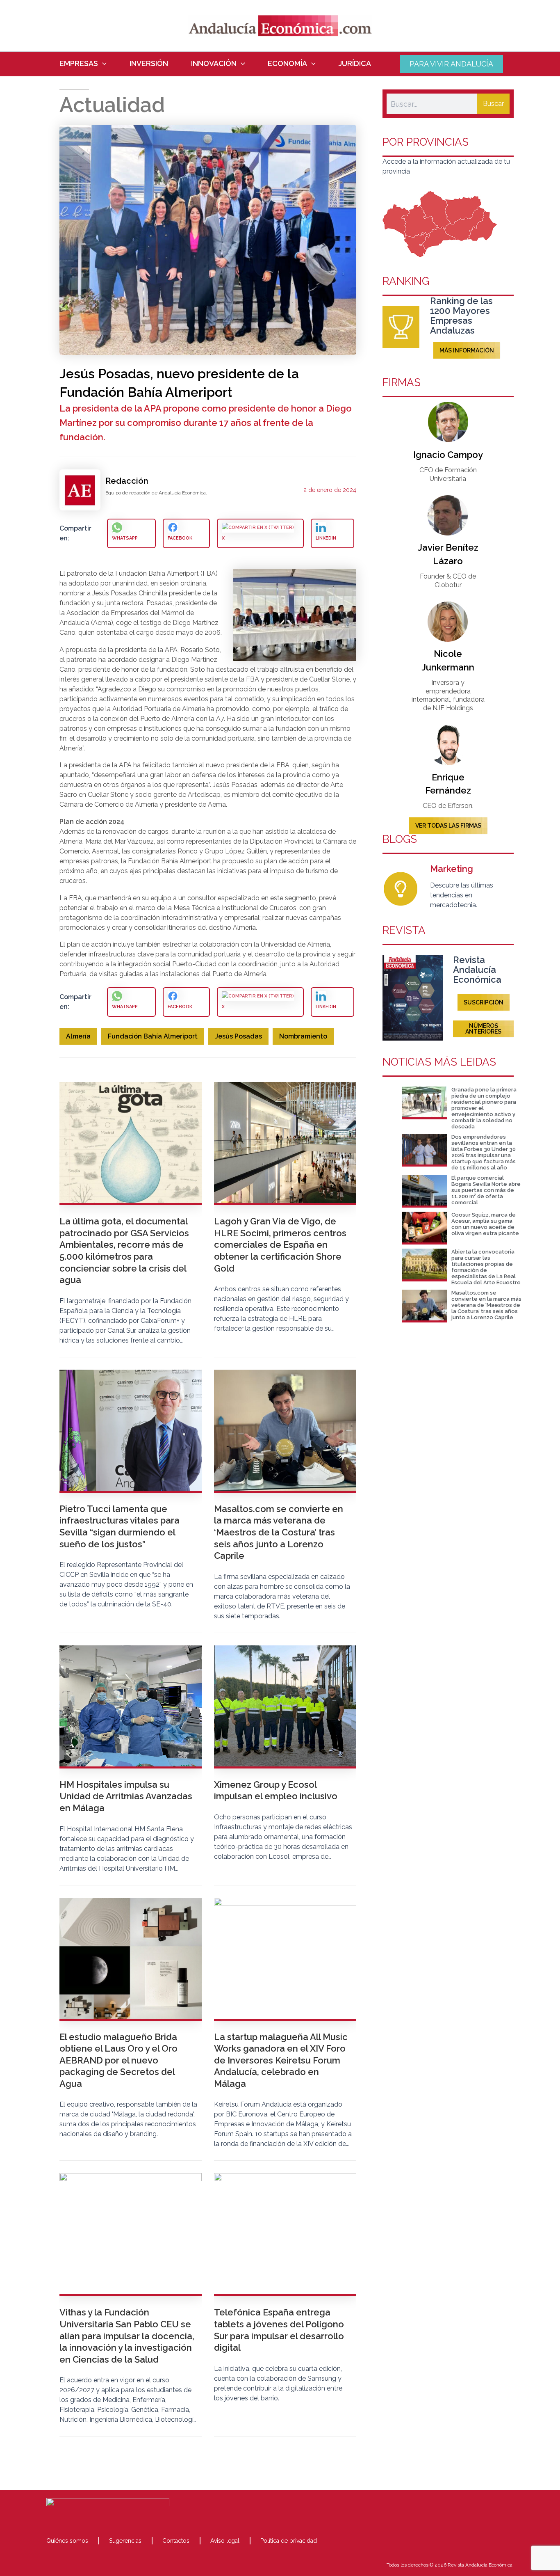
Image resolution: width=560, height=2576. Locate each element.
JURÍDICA (355, 64)
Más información (467, 350)
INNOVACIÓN (214, 64)
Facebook (180, 538)
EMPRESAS (79, 64)
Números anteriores (483, 1029)
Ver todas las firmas (448, 826)
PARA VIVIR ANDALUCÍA (451, 64)
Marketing (452, 869)
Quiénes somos (67, 2541)
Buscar (493, 104)
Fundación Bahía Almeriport (153, 1036)
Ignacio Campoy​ (448, 455)
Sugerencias (125, 2541)
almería (78, 1036)
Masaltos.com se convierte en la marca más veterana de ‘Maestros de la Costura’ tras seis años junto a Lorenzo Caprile (486, 1305)
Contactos (176, 2541)
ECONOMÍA (287, 64)
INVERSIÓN (149, 64)
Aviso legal (225, 2541)
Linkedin (326, 538)
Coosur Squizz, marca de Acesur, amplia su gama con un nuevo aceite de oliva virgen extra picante (485, 1224)
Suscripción (484, 1002)
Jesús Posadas (238, 1036)
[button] (102, 64)
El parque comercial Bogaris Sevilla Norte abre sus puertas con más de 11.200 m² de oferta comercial (486, 1190)
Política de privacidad (289, 2541)
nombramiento (303, 1036)
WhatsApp (125, 538)
